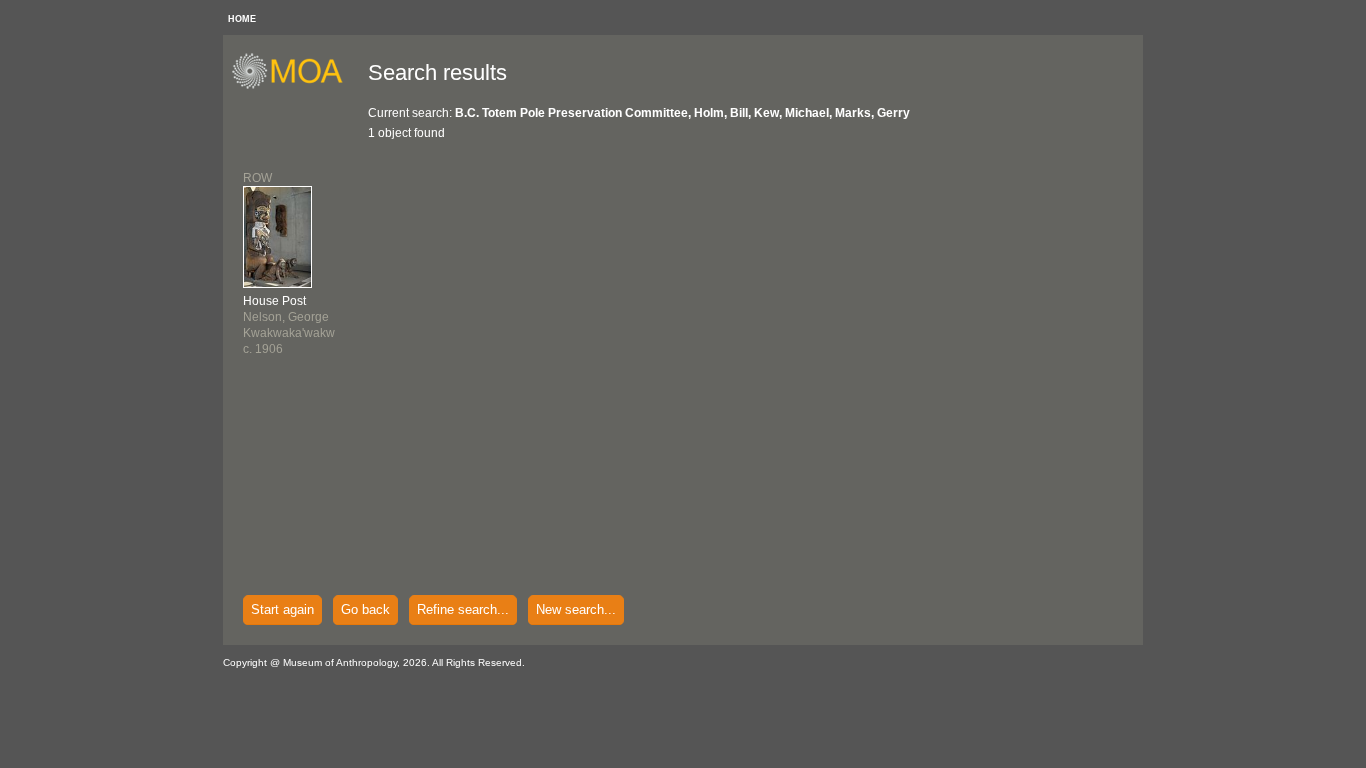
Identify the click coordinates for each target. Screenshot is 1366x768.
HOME (242, 19)
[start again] (294, 86)
